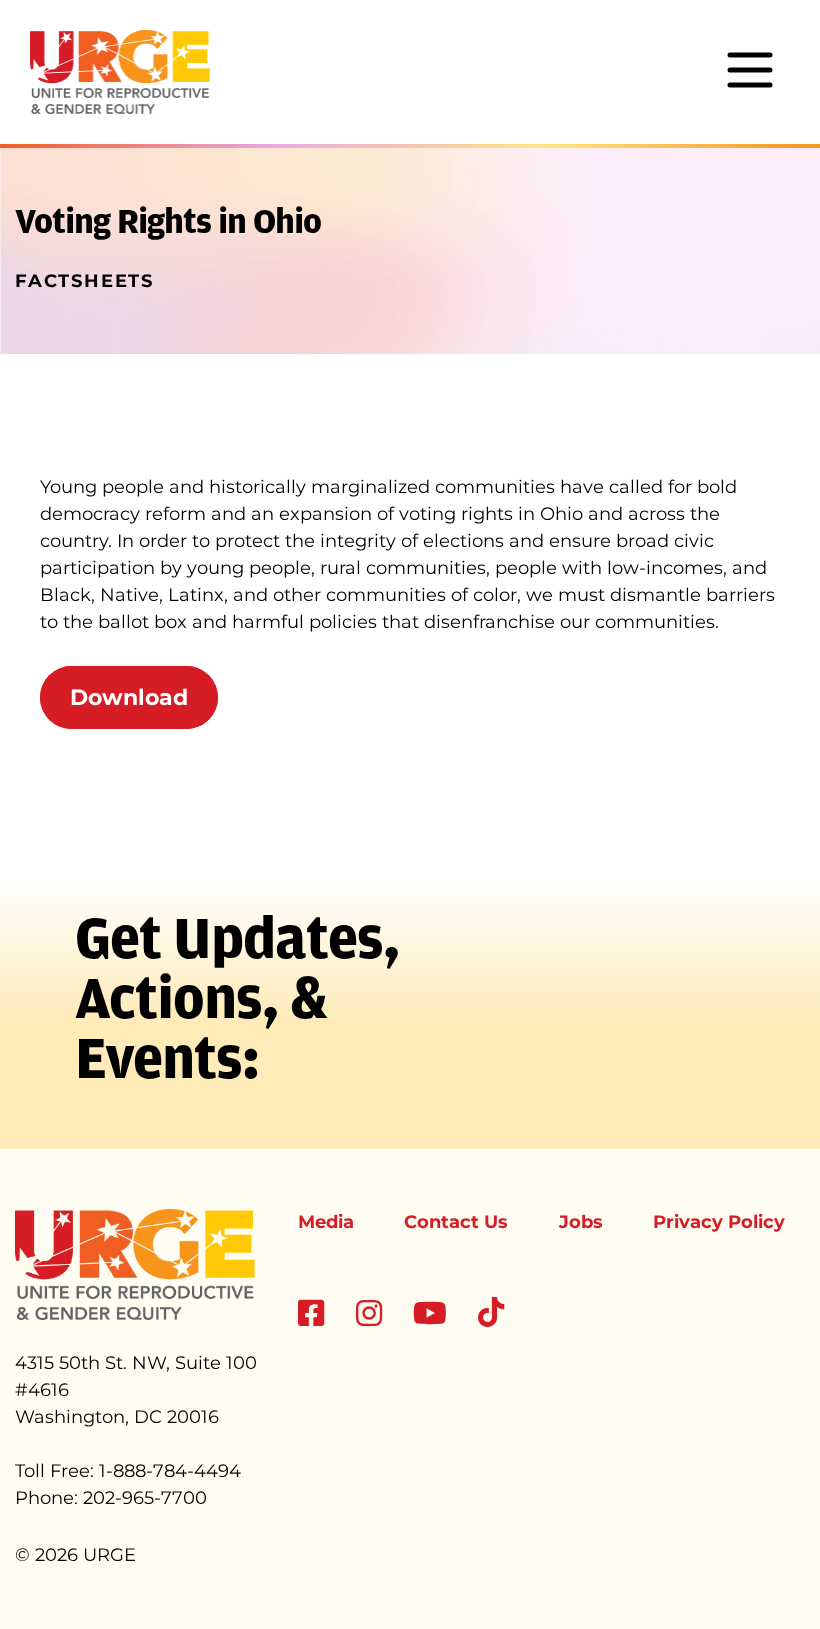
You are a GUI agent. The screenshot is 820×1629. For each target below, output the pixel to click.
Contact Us (456, 1222)
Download (129, 697)
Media (326, 1222)
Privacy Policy (719, 1222)
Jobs (581, 1222)
